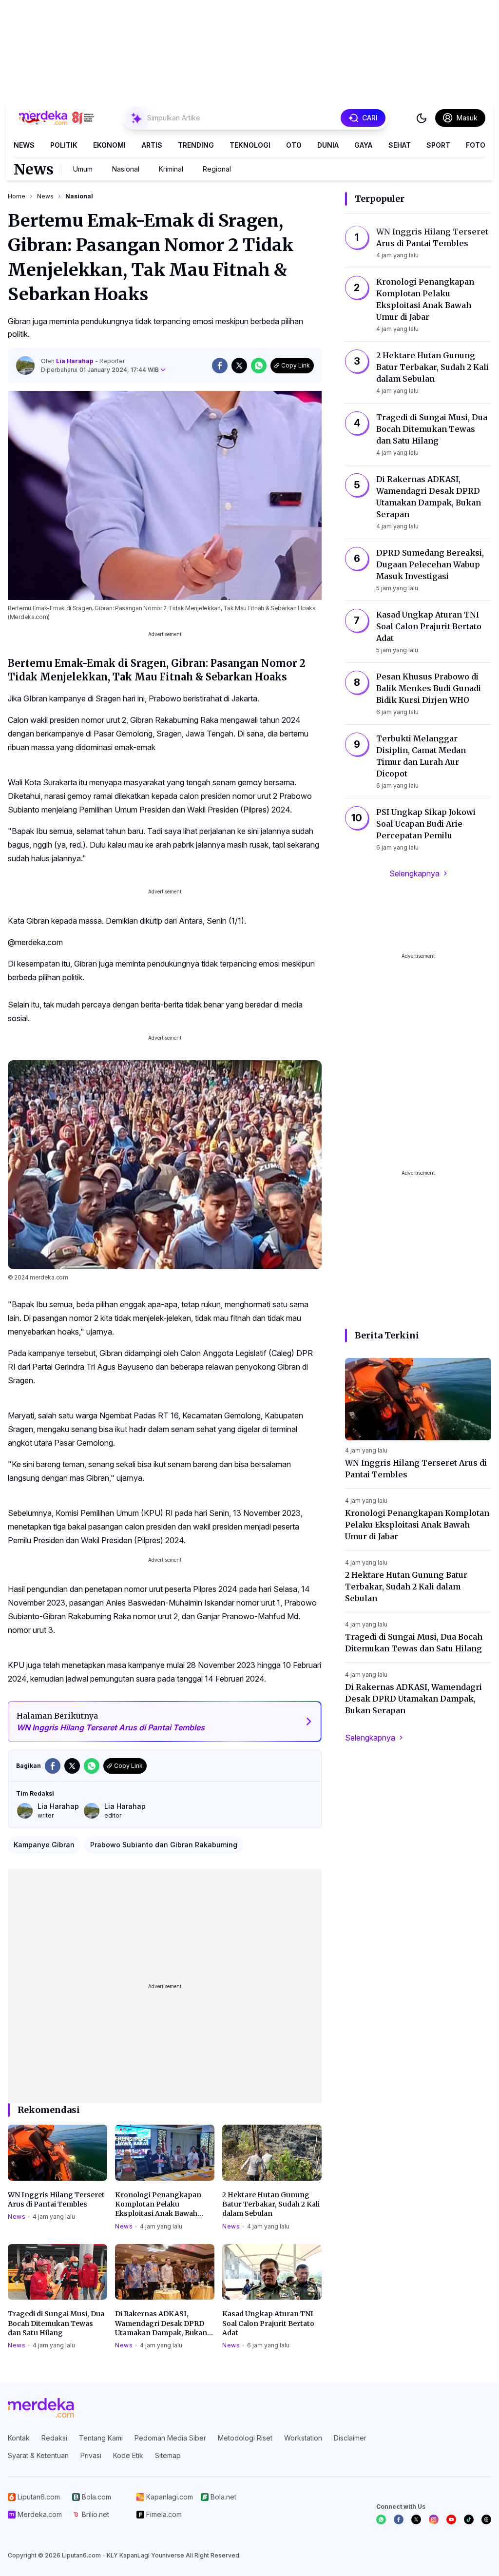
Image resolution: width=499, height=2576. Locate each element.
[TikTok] (469, 2519)
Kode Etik (128, 2455)
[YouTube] (451, 2519)
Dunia (328, 145)
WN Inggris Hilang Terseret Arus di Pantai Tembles (56, 2199)
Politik (64, 145)
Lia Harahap (76, 361)
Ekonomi (109, 145)
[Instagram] (434, 2519)
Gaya (363, 145)
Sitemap (168, 2455)
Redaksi (54, 2438)
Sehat (400, 145)
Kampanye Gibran (44, 1845)
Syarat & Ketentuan (38, 2455)
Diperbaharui (100, 370)
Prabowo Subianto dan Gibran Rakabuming (164, 1845)
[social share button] (220, 366)
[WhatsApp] (381, 2519)
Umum (83, 169)
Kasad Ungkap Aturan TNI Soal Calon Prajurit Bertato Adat (268, 2323)
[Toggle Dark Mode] (422, 118)
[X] (416, 2519)
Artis (152, 145)
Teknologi (250, 145)
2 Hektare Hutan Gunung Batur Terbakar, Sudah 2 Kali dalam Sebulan (271, 2204)
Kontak (19, 2438)
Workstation (303, 2438)
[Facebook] (399, 2519)
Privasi (91, 2455)
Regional (217, 169)
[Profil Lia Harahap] (25, 366)
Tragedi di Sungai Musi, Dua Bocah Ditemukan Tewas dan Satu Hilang (56, 2323)
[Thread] (486, 2519)
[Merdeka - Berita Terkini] (57, 118)
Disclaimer (350, 2438)
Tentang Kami (101, 2438)
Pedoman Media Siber (170, 2438)
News (24, 145)
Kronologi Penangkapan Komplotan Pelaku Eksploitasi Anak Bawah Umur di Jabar (158, 2205)
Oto (294, 145)
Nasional (126, 169)
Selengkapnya (414, 873)
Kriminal (171, 169)
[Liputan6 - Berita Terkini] (41, 2408)
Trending (196, 145)
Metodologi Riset (245, 2438)
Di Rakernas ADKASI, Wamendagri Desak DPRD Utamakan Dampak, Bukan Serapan (161, 2324)
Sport (438, 145)
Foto (476, 145)
